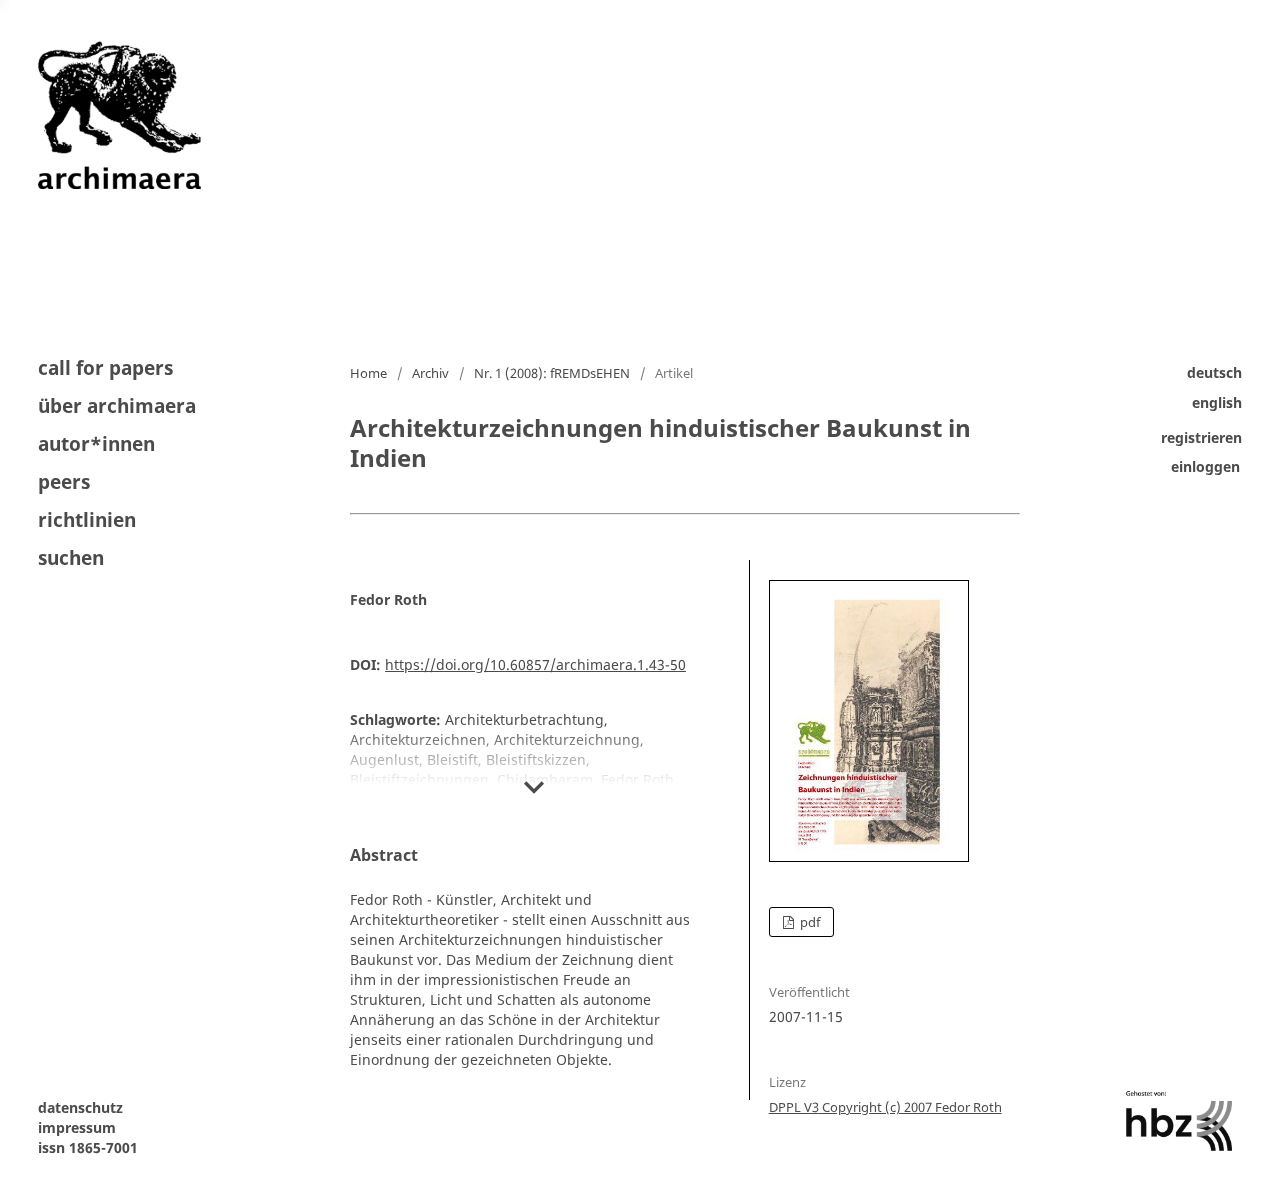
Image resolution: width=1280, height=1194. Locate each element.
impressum (77, 1127)
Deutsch (1214, 372)
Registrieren (1201, 437)
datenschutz (80, 1107)
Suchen (71, 556)
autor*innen (96, 444)
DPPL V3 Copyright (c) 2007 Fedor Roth (885, 1107)
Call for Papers (105, 369)
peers (64, 482)
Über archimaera (117, 406)
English (1217, 402)
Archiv (430, 373)
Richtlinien (87, 520)
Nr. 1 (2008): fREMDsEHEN (552, 373)
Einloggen (1205, 467)
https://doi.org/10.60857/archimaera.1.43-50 (535, 664)
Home (368, 373)
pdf (808, 922)
